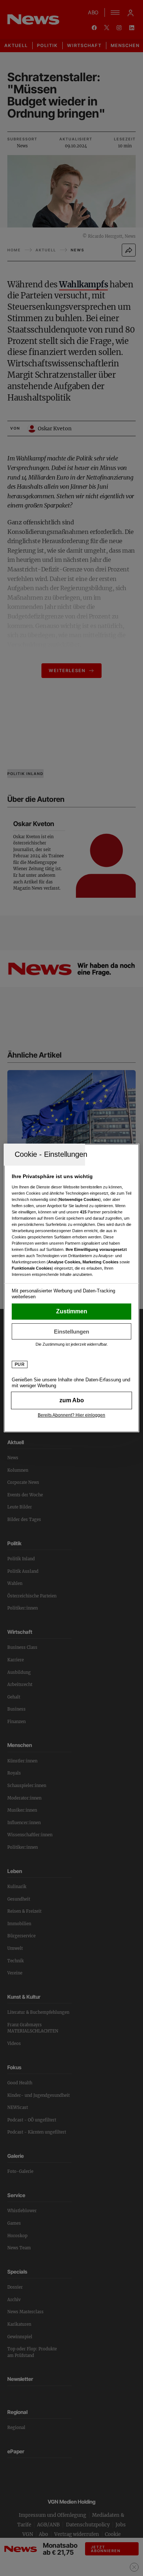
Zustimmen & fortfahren (72, 1312)
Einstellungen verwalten (72, 1331)
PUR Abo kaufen (72, 1400)
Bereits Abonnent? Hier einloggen (71, 1415)
